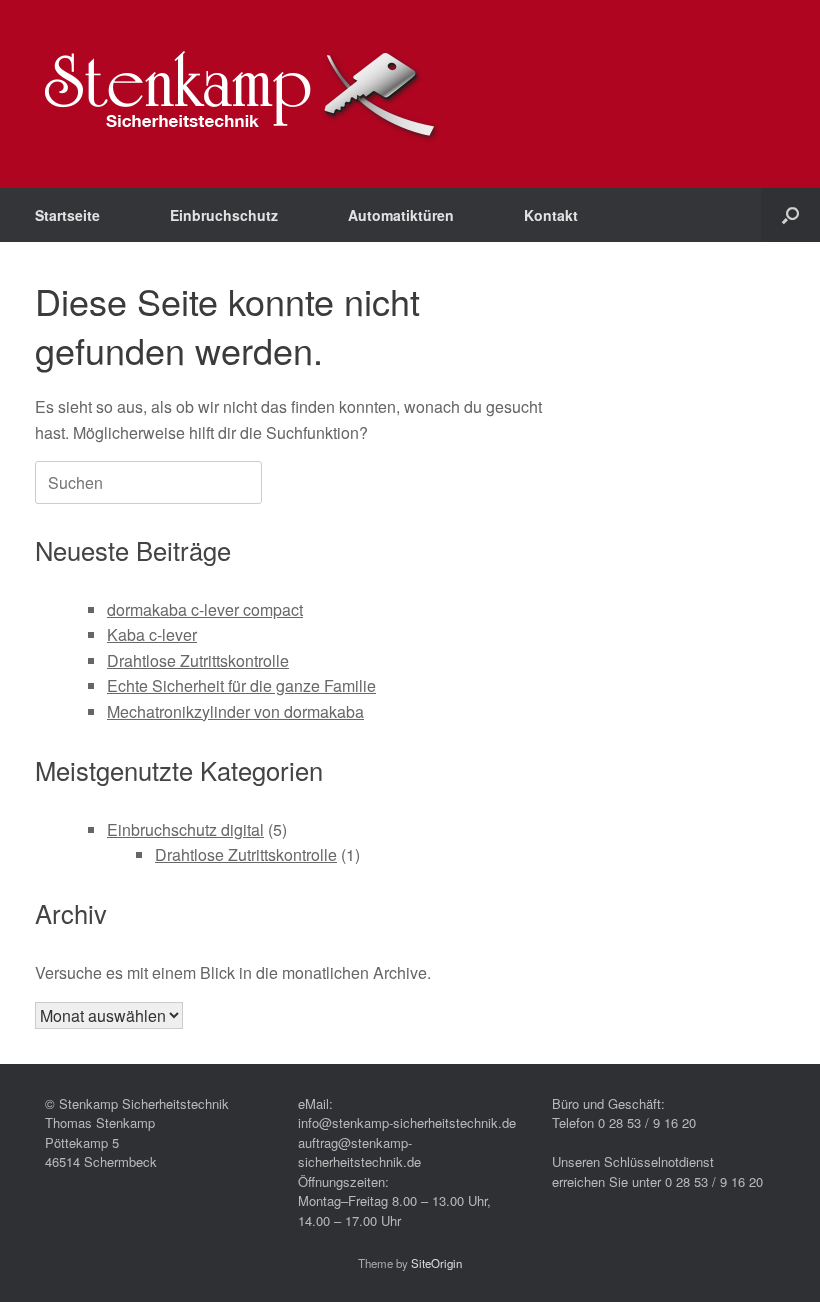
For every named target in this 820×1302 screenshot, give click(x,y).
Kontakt (551, 215)
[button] (790, 215)
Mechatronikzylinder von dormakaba (235, 711)
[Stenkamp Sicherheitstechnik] (242, 94)
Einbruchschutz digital (185, 829)
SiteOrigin (436, 1263)
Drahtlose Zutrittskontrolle (198, 660)
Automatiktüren (401, 215)
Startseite (67, 215)
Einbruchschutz (224, 215)
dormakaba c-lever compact (205, 609)
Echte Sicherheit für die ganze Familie (241, 685)
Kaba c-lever (152, 634)
